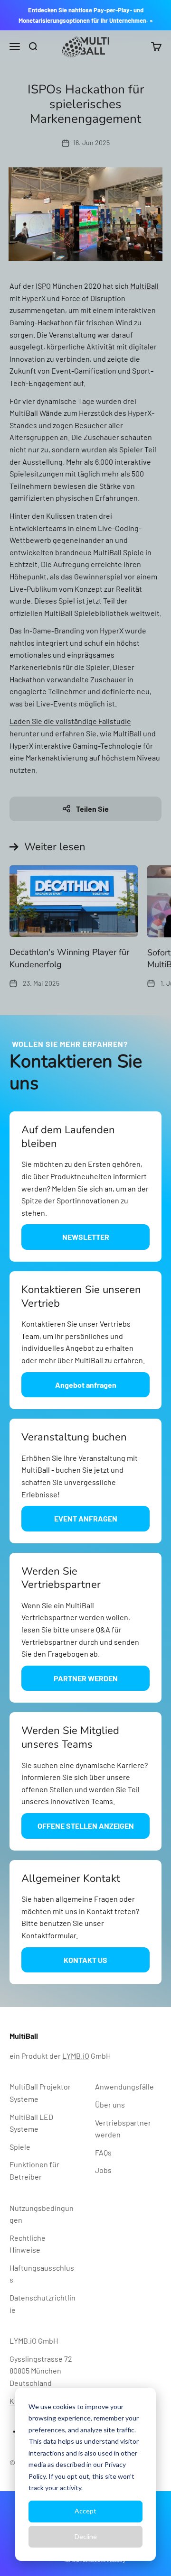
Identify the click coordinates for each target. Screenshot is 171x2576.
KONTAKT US (85, 1960)
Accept (85, 2511)
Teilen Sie (92, 809)
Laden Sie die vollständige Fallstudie (70, 721)
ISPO (43, 286)
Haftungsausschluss (42, 2274)
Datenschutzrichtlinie (43, 2304)
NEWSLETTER (86, 1237)
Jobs (103, 2170)
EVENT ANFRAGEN (86, 1518)
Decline (86, 2536)
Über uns (110, 2104)
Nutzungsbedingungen (42, 2214)
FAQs (103, 2152)
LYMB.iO (76, 2056)
